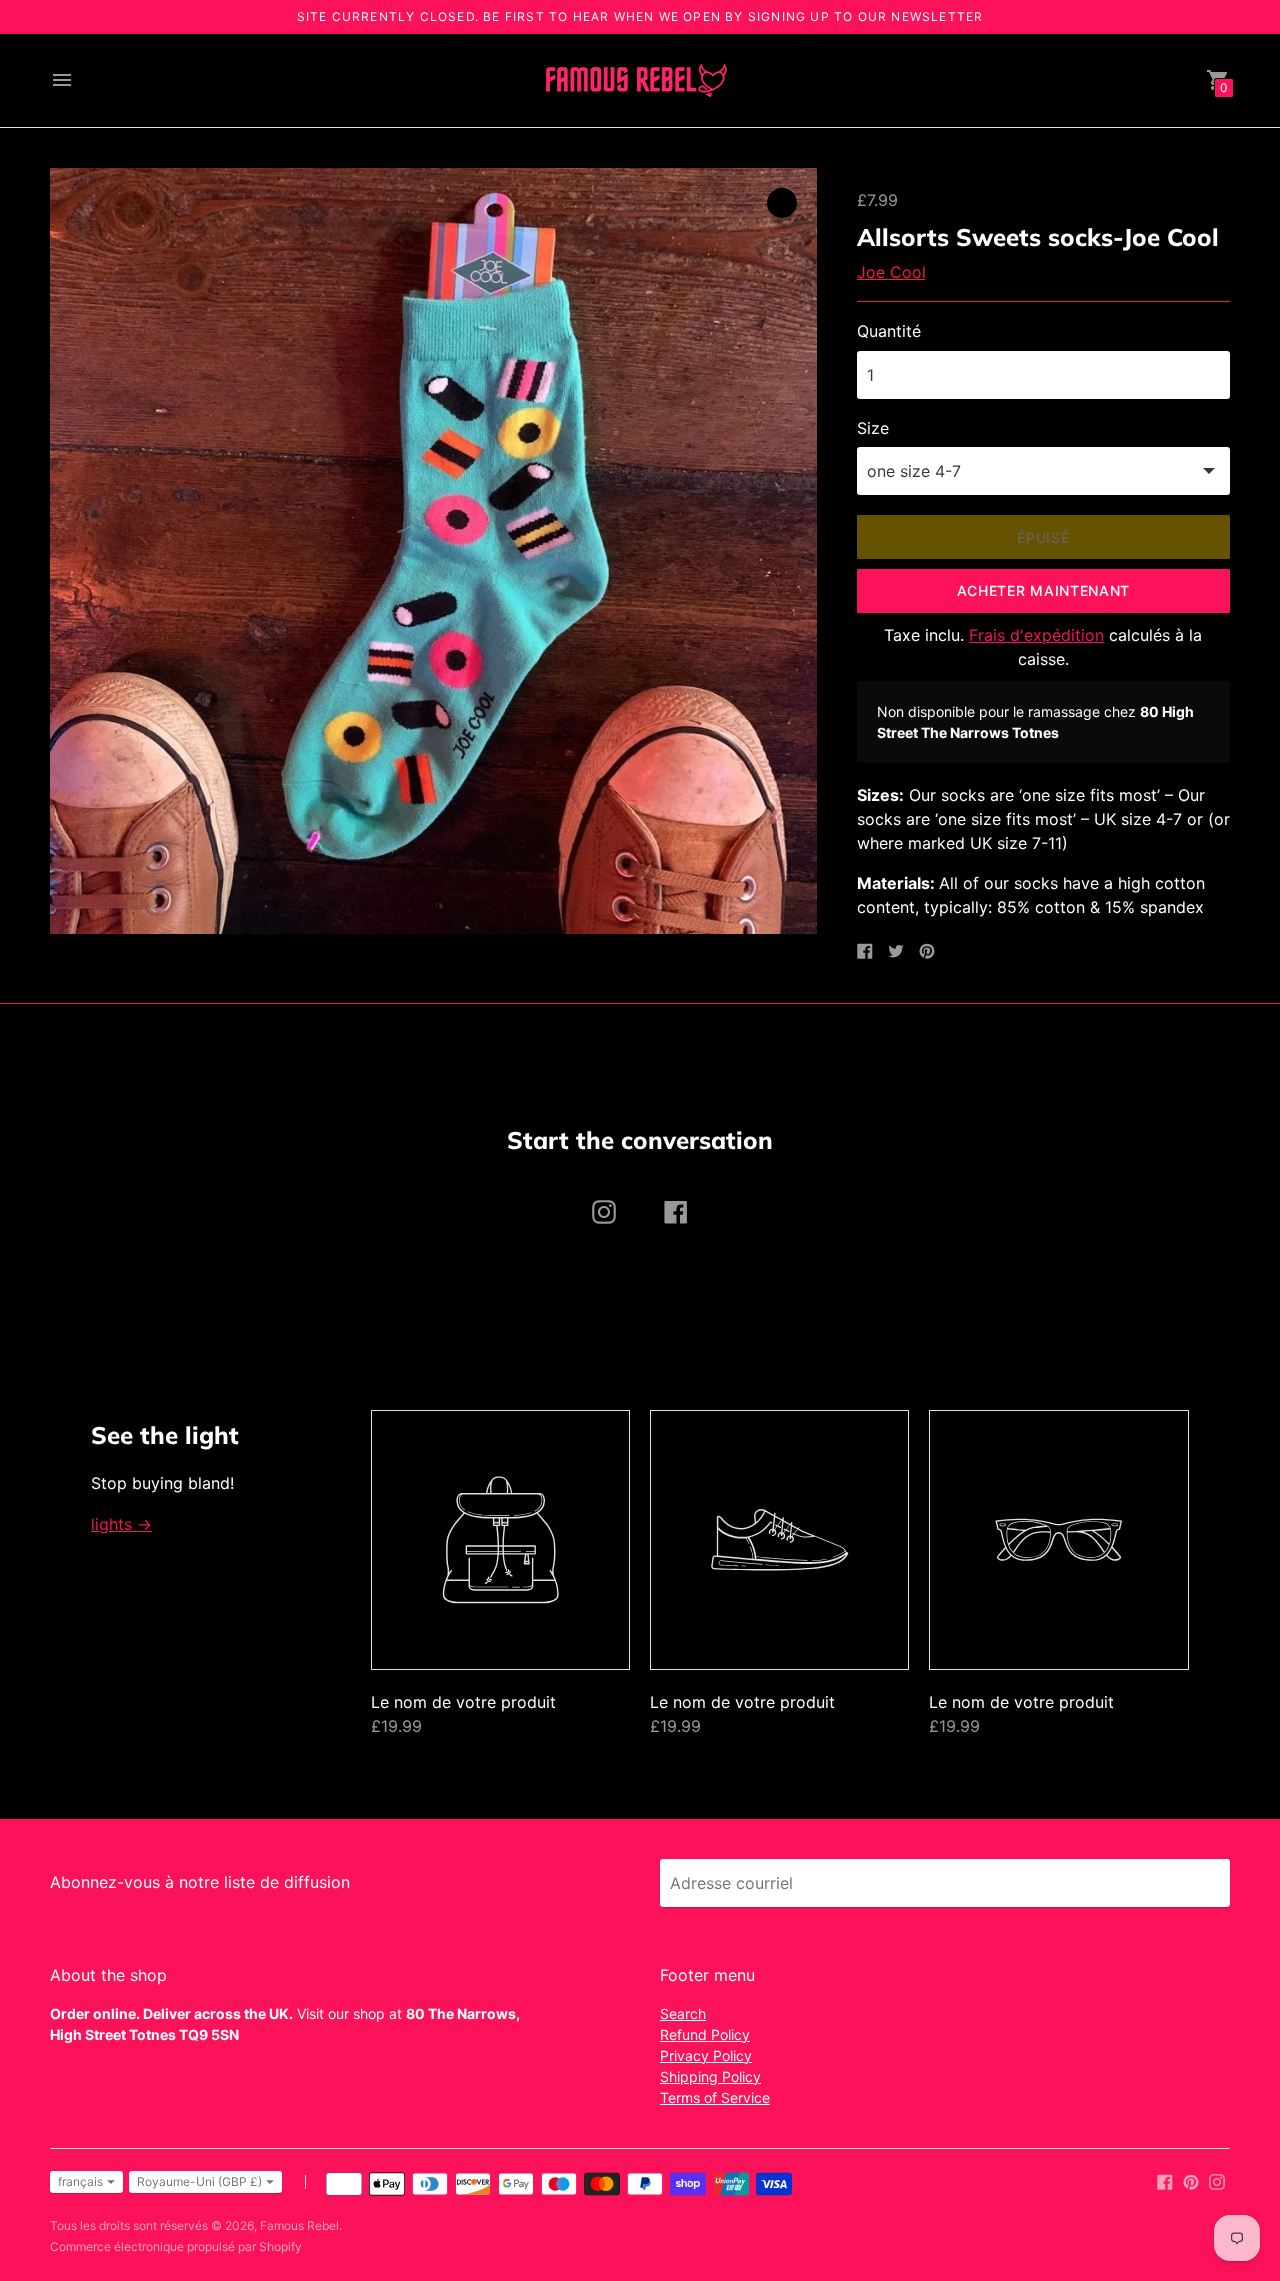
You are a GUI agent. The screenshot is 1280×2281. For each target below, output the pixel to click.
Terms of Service (715, 2097)
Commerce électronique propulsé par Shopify (176, 2246)
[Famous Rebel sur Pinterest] (1191, 2181)
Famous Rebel (299, 2225)
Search (683, 2013)
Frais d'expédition (1036, 635)
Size (873, 428)
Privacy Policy (706, 2055)
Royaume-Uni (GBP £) (199, 2181)
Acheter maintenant (1044, 590)
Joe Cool (891, 272)
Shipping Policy (710, 2076)
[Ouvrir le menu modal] (62, 80)
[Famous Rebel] (635, 80)
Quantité (889, 331)
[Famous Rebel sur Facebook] (1165, 2181)
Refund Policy (705, 2034)
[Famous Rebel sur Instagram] (1217, 2181)
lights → (121, 1524)
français (80, 2181)
